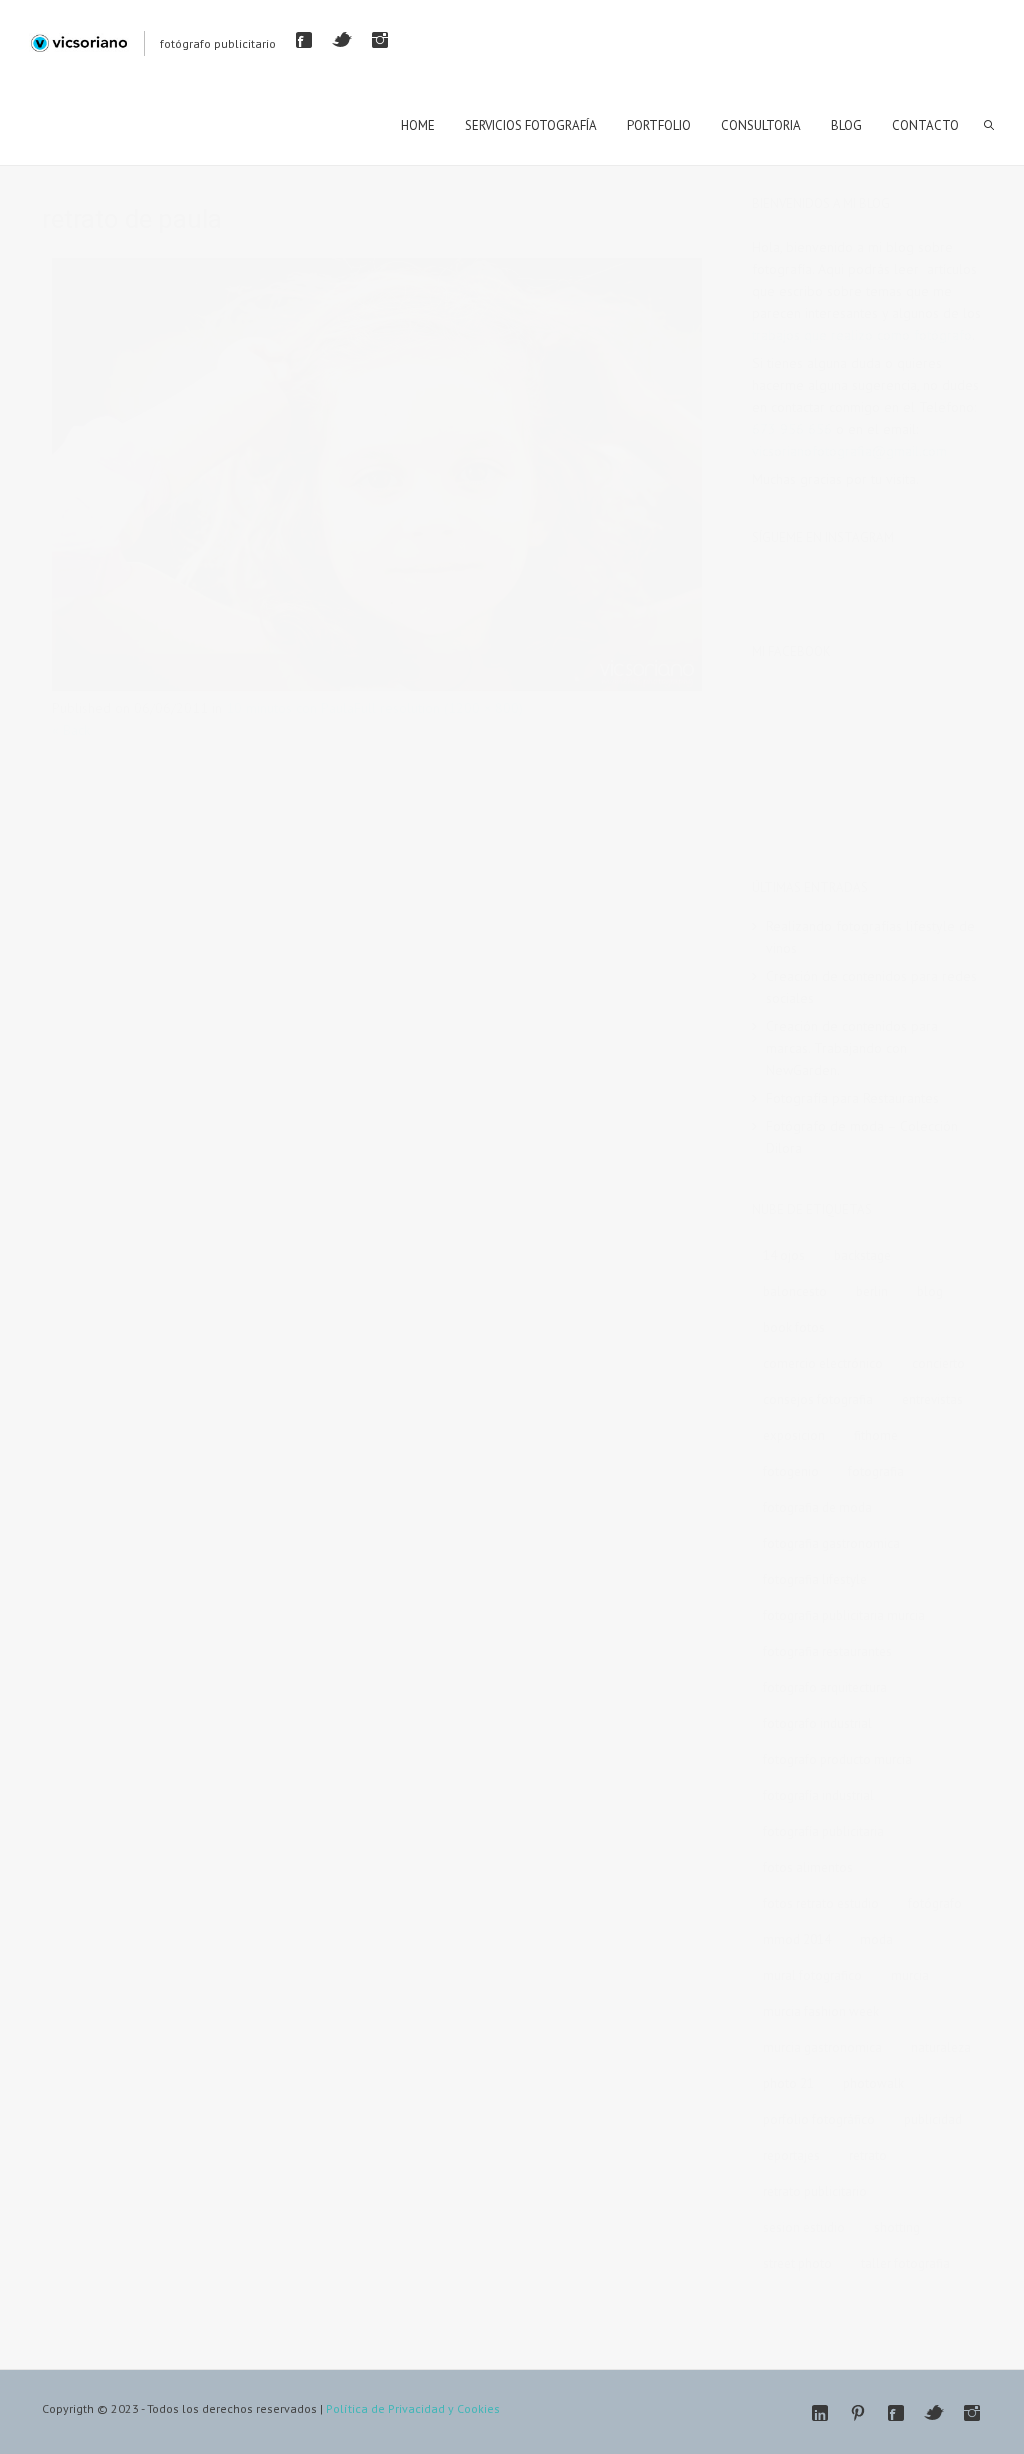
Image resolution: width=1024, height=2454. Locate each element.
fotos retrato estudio (821, 1903)
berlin (872, 1291)
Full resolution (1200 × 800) (438, 708)
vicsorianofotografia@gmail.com (849, 451)
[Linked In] (820, 2413)
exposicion (794, 1435)
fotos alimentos (808, 1867)
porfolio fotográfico (819, 2119)
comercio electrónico (823, 1363)
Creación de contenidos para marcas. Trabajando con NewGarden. (852, 1048)
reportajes (791, 2155)
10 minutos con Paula (290, 708)
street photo (797, 2263)
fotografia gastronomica (831, 1543)
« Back (71, 730)
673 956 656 (792, 429)
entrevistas (932, 1399)
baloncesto (795, 1291)
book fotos (794, 1327)
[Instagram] (380, 40)
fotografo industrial (817, 1723)
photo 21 (788, 2083)
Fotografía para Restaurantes (852, 1098)
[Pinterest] (858, 2413)
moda (876, 1939)
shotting (897, 2227)
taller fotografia (905, 2263)
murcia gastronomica (822, 2047)
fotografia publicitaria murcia (844, 1615)
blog (930, 1291)
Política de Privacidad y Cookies (413, 2408)
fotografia (876, 1471)
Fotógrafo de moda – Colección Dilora (862, 1137)
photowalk (873, 2083)
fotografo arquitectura (825, 1687)
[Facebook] (304, 40)
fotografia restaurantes (827, 1651)
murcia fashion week (821, 2011)
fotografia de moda (817, 1507)
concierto (938, 1363)
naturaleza (941, 2047)
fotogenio (791, 1471)
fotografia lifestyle (815, 1579)
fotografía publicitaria (823, 1831)
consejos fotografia (818, 1399)
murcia (910, 1975)
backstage (862, 1255)
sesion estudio (804, 2227)
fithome (876, 1435)
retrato (868, 2155)
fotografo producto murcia (837, 1759)
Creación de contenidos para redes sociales (871, 987)
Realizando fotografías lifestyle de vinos (870, 937)
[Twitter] (342, 40)
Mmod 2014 (797, 1939)
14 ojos (784, 1255)
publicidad (933, 2119)
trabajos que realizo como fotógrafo (862, 335)
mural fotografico (812, 1975)
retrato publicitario (815, 2191)
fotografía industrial (818, 1795)
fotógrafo (935, 1903)
